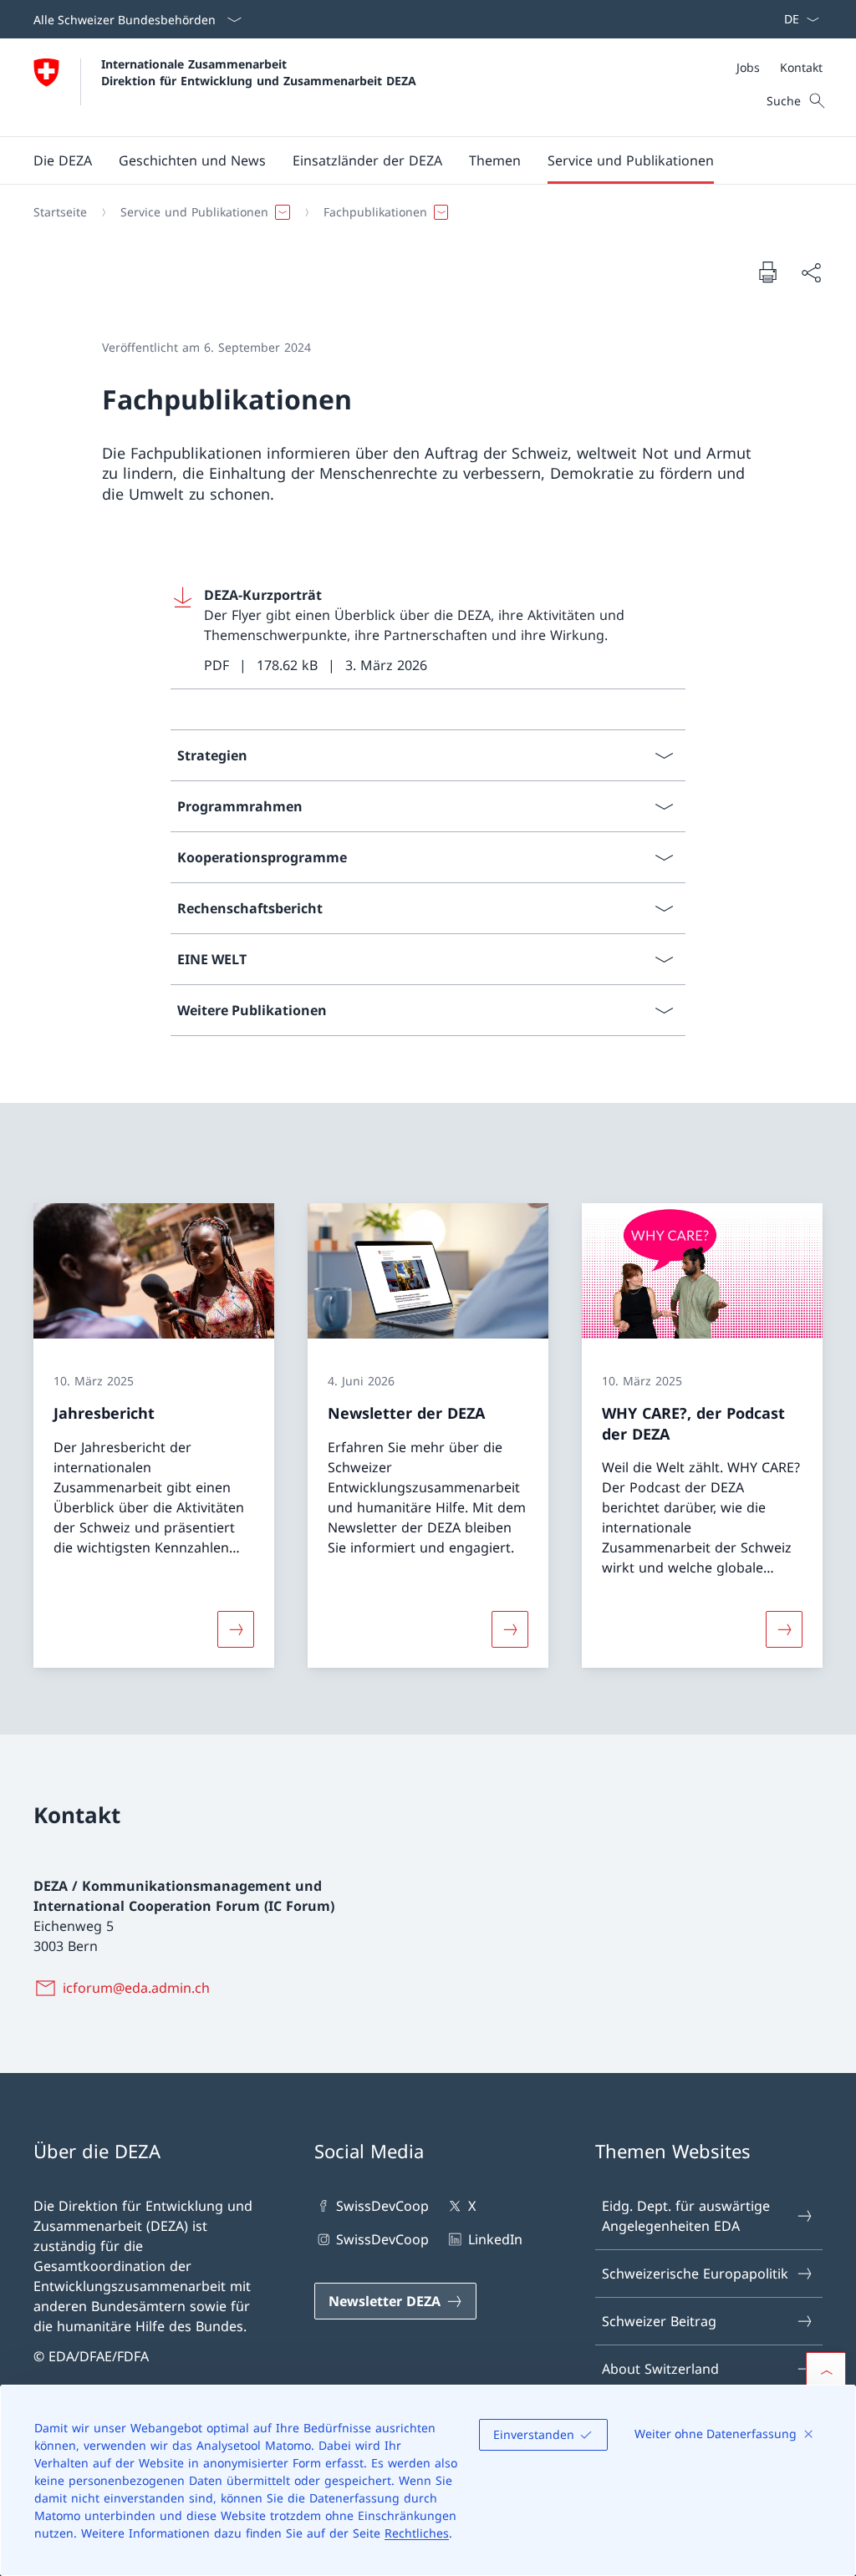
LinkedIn (495, 2239)
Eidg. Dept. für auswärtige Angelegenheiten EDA (686, 2216)
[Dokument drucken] (767, 272)
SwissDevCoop (382, 2206)
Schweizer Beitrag (659, 2321)
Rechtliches (417, 2533)
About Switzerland (660, 2369)
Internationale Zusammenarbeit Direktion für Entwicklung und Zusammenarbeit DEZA (259, 72)
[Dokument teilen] (811, 272)
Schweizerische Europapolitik (695, 2274)
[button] (63, 160)
